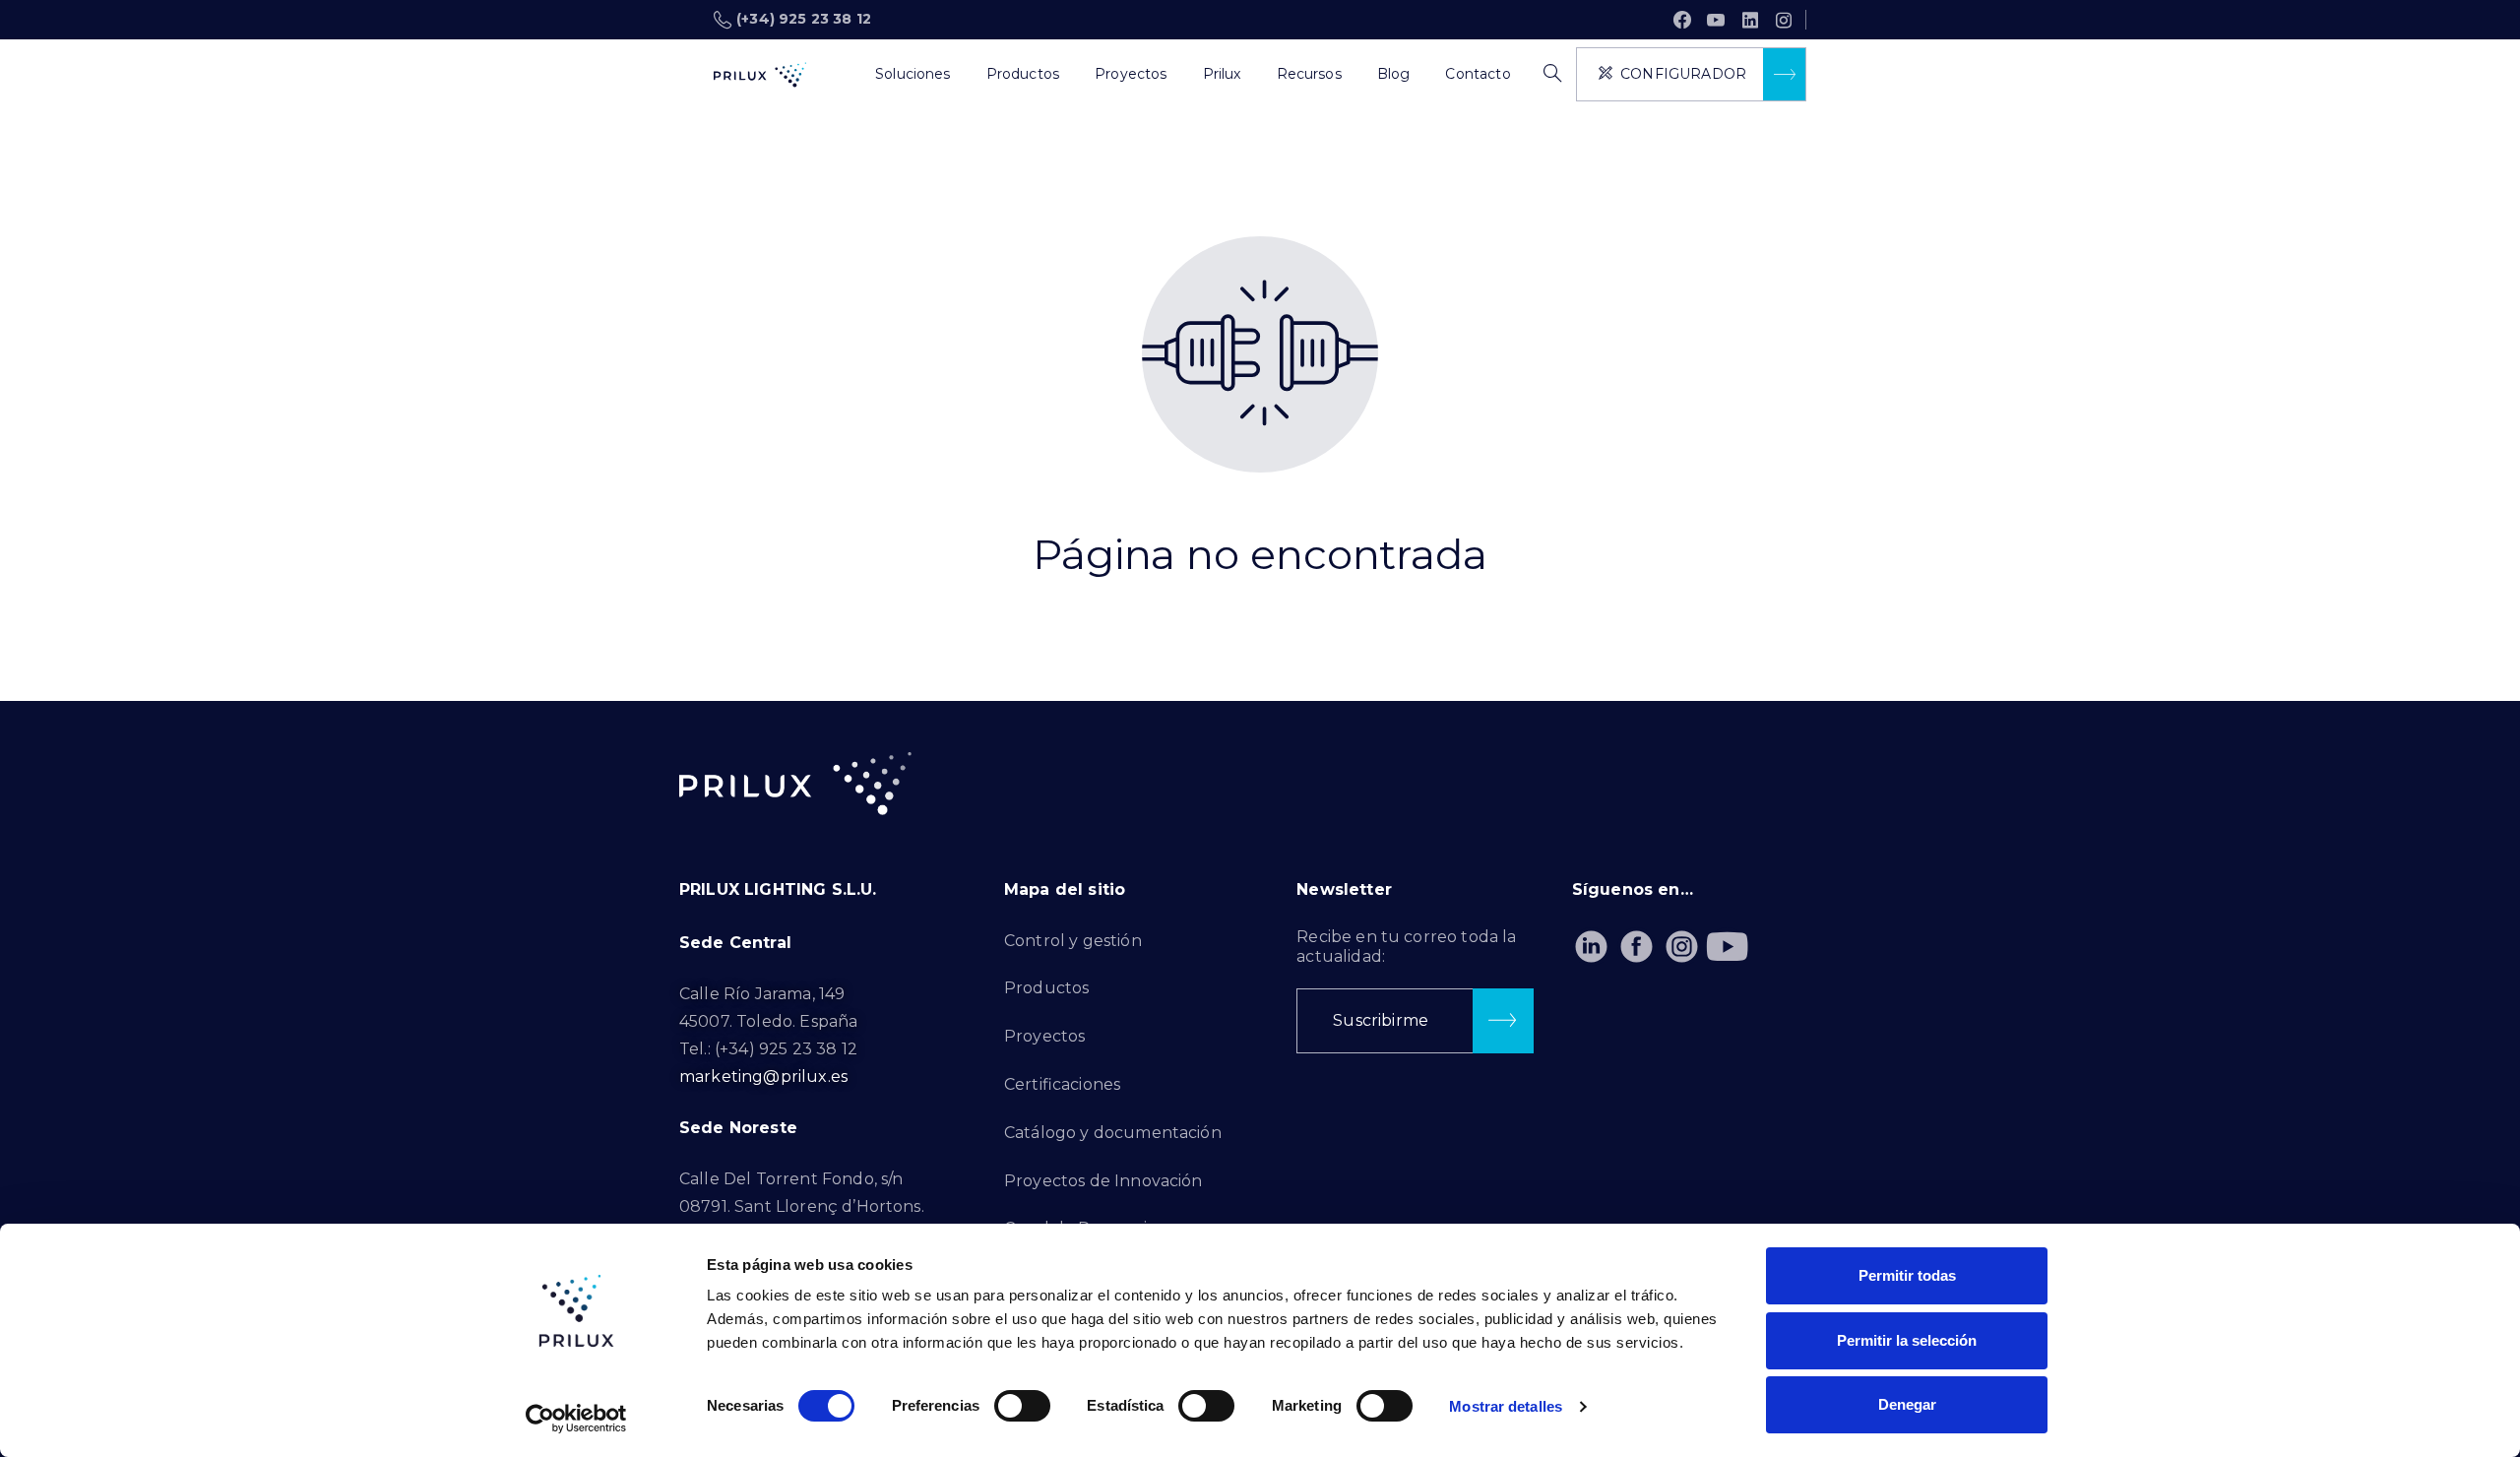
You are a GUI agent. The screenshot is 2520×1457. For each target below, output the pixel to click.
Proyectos (1044, 1036)
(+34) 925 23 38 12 (804, 19)
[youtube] (1716, 20)
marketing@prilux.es (763, 1077)
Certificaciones (1062, 1084)
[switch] (1022, 1406)
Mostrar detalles (1506, 1406)
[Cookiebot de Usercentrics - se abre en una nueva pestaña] (576, 1419)
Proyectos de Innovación (1103, 1181)
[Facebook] (1682, 20)
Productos (1046, 988)
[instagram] (1784, 20)
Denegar (1907, 1404)
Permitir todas (1907, 1275)
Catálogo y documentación (1113, 1133)
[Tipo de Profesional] (840, 75)
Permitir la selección (1907, 1340)
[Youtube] (1727, 947)
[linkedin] (1750, 20)
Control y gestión (1073, 941)
